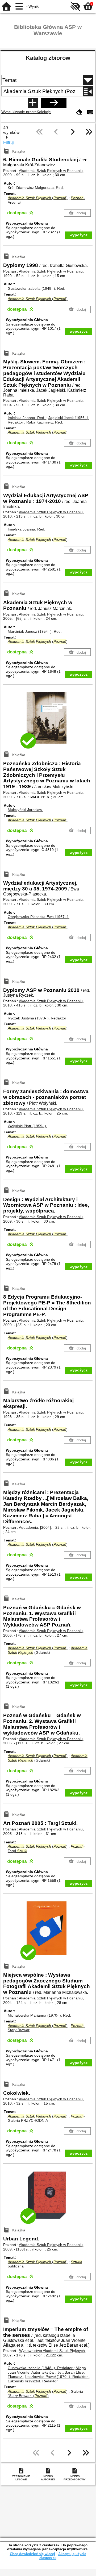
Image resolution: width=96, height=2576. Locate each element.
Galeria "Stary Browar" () (45, 2394)
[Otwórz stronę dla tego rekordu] (48, 722)
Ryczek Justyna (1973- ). (37, 1018)
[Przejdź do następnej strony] (72, 136)
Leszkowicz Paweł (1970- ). (57, 2377)
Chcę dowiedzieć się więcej (32, 2554)
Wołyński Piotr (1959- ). (27, 1126)
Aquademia (28, 1527)
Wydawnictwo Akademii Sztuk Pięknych (52, 2351)
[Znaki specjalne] (90, 112)
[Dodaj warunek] (33, 103)
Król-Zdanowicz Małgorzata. (36, 188)
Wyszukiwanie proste (19, 112)
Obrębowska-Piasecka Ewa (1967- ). (39, 917)
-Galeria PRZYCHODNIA (46, 2118)
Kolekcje (44, 112)
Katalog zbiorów (48, 58)
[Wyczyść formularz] (79, 112)
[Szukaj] (54, 103)
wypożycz (79, 235)
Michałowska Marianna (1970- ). (39, 2015)
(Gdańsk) (48, 1650)
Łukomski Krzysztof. (33, 2381)
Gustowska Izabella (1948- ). (36, 288)
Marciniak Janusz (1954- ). (35, 631)
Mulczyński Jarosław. (25, 810)
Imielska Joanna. (26, 418)
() (38, 198)
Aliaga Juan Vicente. (47, 2370)
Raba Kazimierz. (45, 422)
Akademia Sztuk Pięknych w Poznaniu (51, 171)
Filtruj (9, 142)
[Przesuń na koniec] (89, 136)
